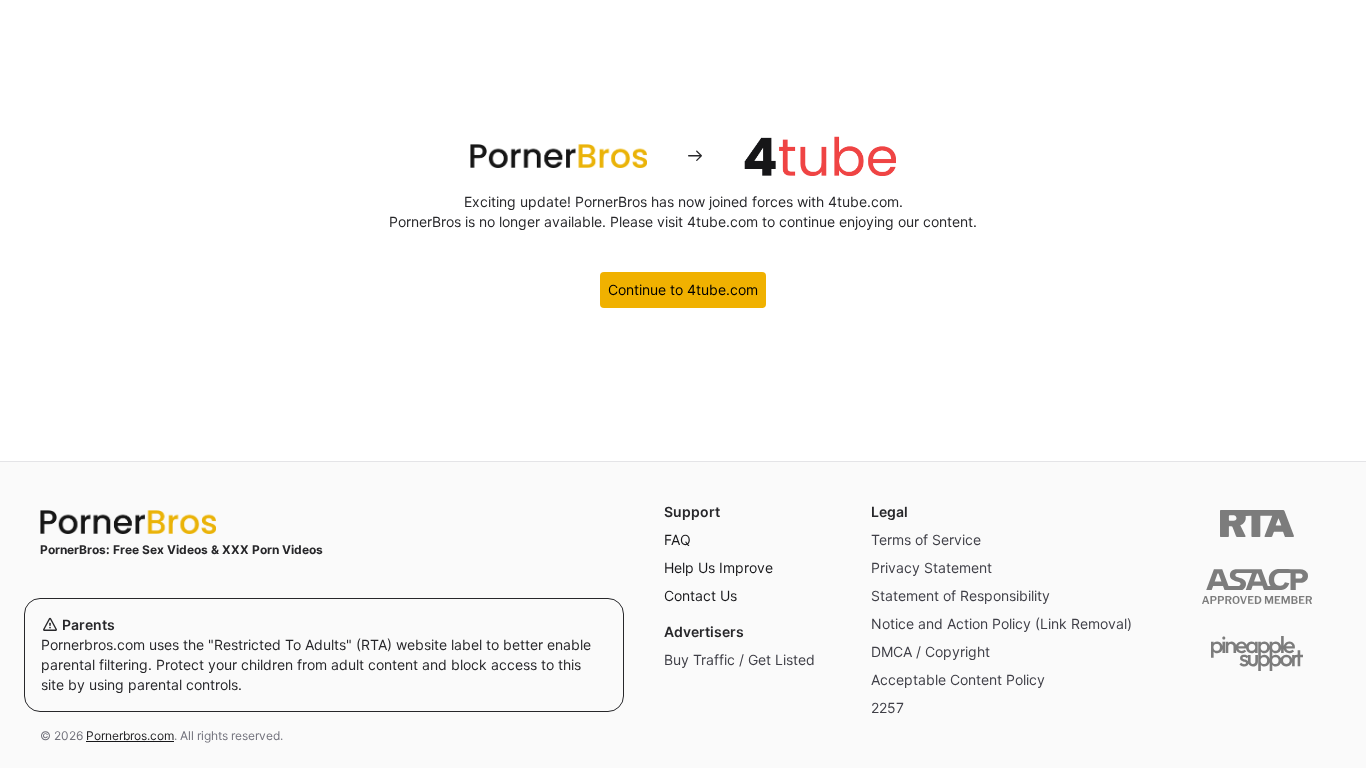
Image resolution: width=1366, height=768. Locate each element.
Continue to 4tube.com (683, 289)
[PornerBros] (558, 156)
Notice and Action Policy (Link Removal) (1001, 623)
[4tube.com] (820, 156)
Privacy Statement (931, 567)
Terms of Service (926, 539)
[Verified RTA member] (1257, 523)
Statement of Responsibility (960, 595)
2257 (887, 707)
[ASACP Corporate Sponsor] (1257, 586)
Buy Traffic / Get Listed (739, 659)
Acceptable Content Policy (958, 679)
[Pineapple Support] (1257, 653)
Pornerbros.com (130, 735)
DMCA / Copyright (930, 651)
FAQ (677, 539)
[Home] (324, 522)
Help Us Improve (718, 567)
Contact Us (700, 595)
